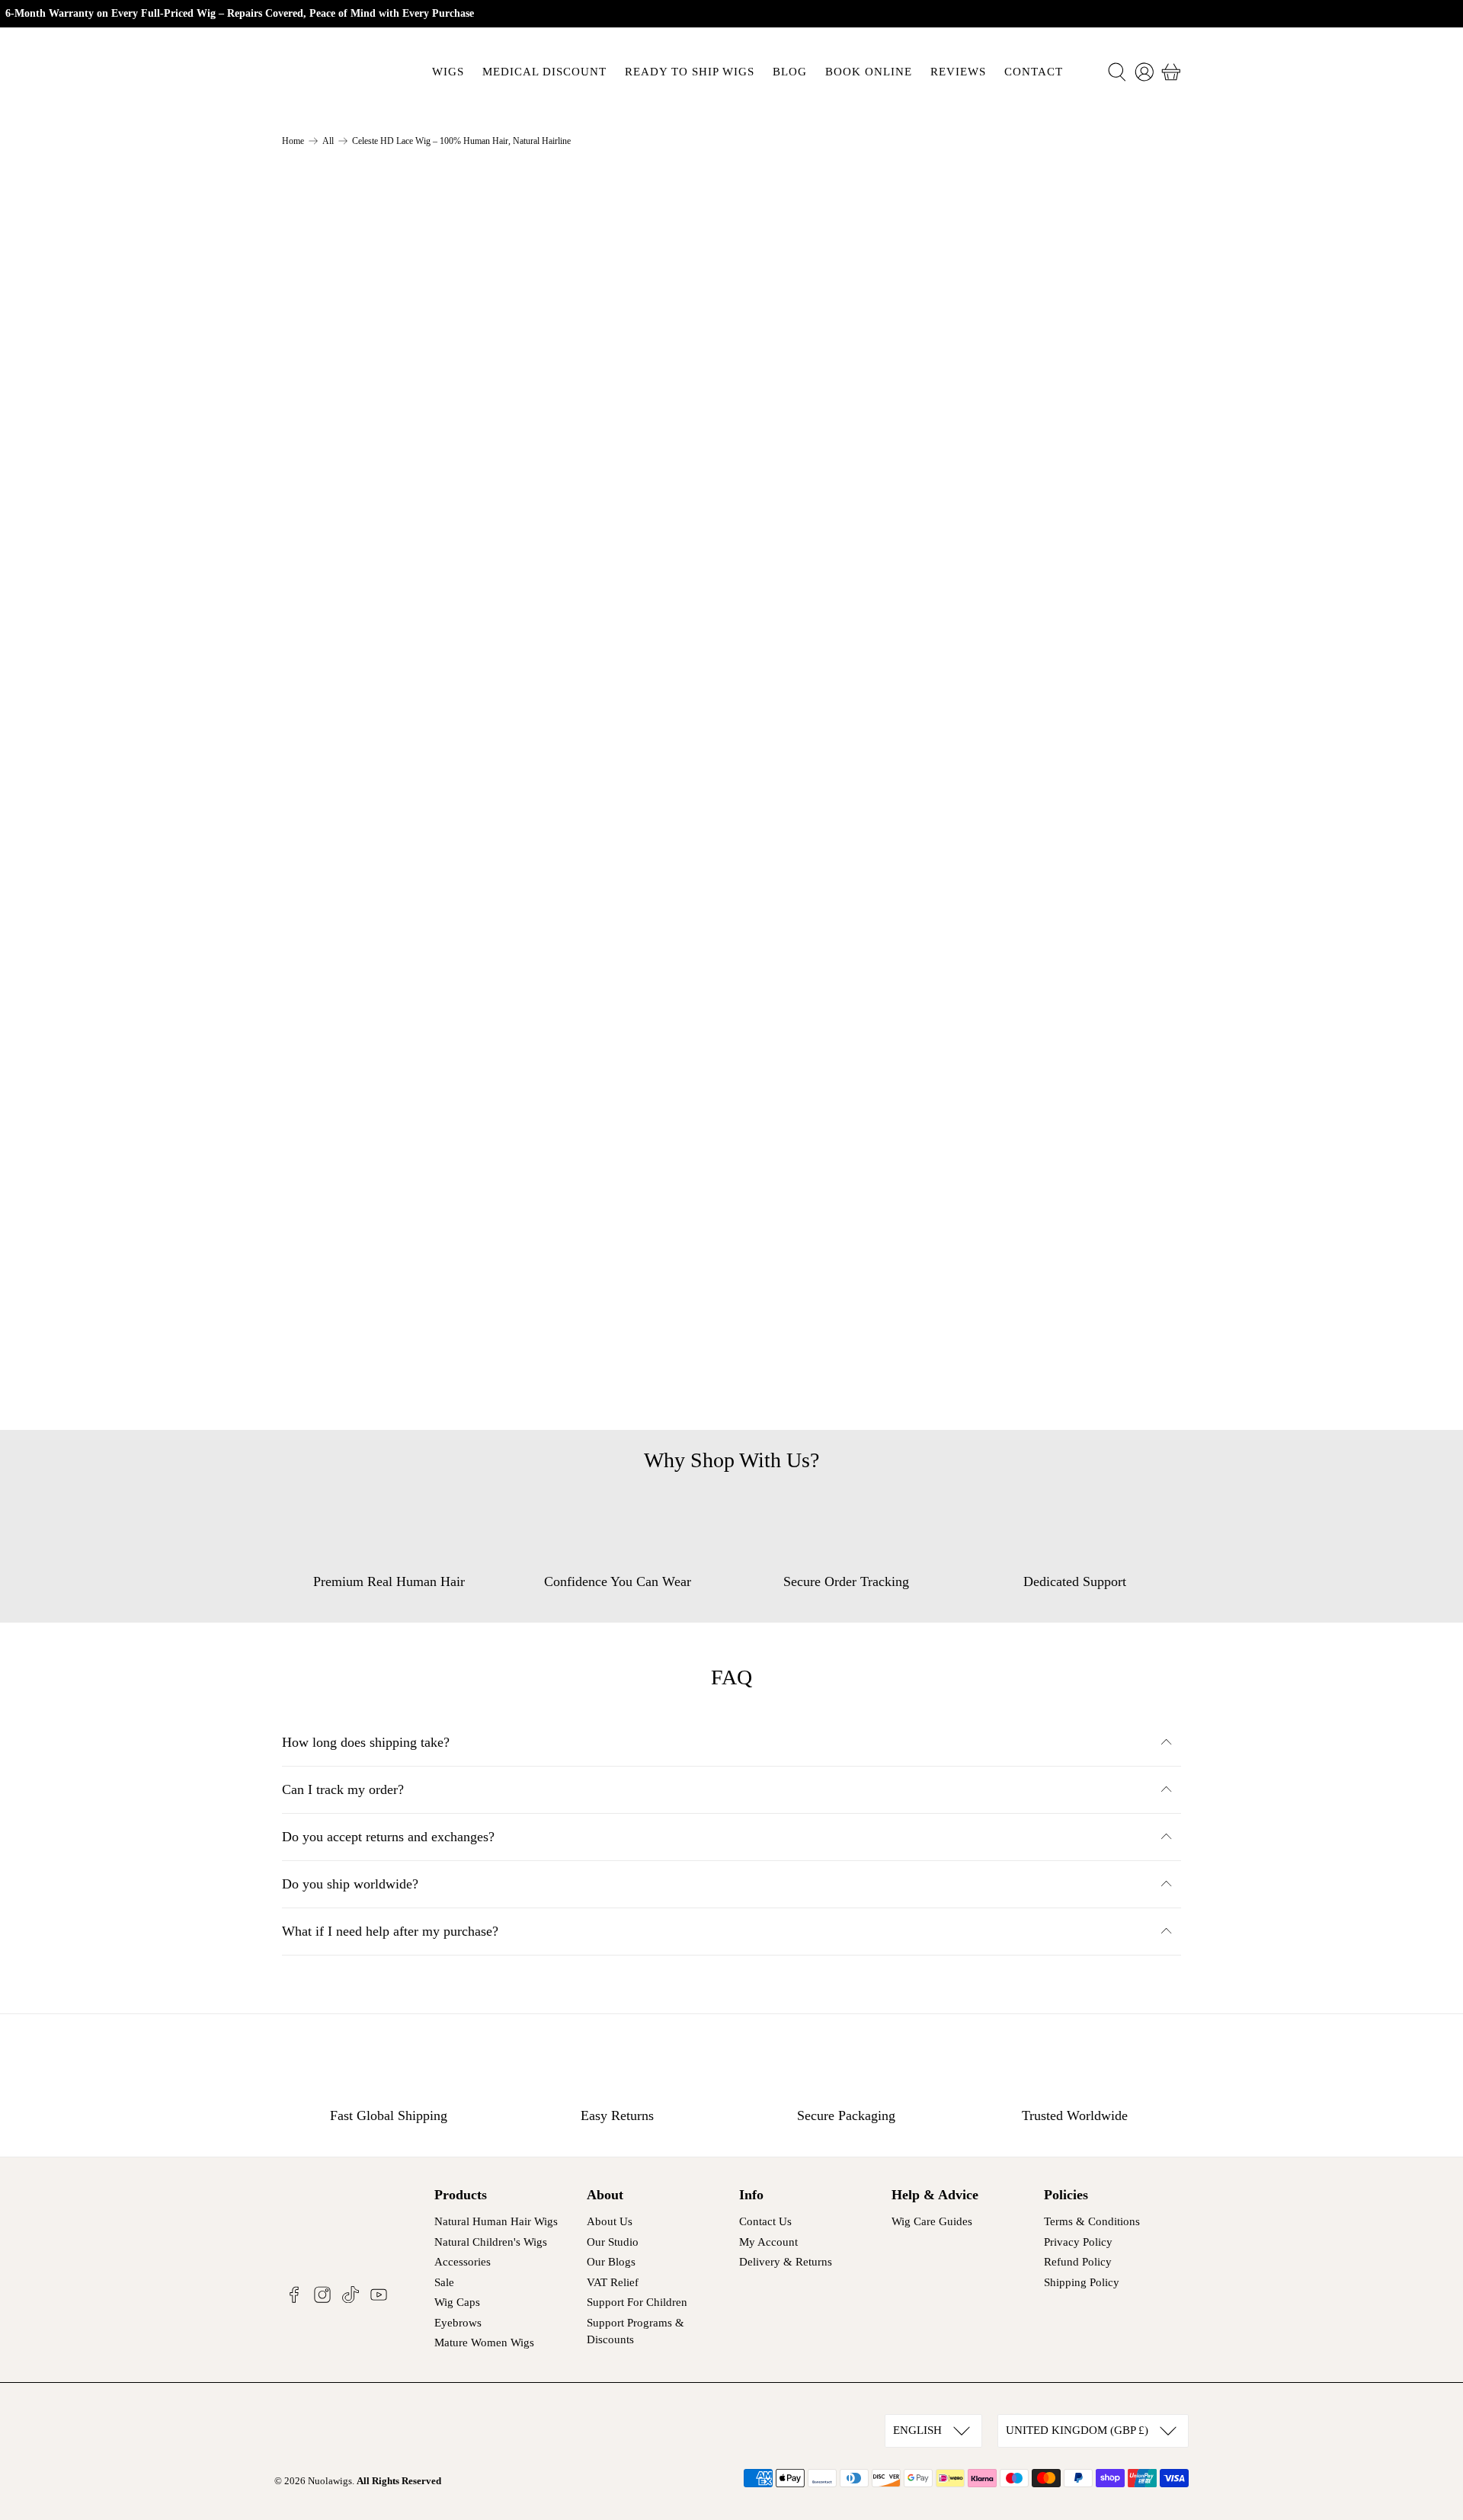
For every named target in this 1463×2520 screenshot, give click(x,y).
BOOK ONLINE (869, 72)
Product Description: (827, 603)
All (328, 141)
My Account (768, 2242)
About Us (610, 2221)
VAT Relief (613, 2282)
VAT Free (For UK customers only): (870, 698)
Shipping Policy (1082, 2282)
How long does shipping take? (366, 1742)
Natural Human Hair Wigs (496, 2221)
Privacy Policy (1078, 2242)
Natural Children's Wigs (491, 2242)
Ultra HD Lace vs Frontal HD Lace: (869, 745)
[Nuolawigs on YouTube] (379, 2299)
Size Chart (789, 290)
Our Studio (613, 2242)
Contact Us (765, 2221)
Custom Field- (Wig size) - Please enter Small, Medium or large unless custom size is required (943, 329)
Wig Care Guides (932, 2221)
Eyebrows (458, 2323)
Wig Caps (457, 2302)
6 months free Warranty (835, 792)
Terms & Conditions (1092, 2221)
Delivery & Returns (786, 2262)
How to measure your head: (846, 651)
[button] (1066, 479)
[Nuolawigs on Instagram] (322, 2299)
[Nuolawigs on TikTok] (351, 2299)
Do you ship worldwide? (350, 1884)
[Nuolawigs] (337, 72)
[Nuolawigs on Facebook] (294, 2299)
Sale (444, 2282)
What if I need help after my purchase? (390, 1931)
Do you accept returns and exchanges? (388, 1837)
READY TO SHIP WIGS (690, 72)
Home (293, 141)
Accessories (463, 2262)
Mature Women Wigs (484, 2343)
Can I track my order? (343, 1789)
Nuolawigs (330, 2481)
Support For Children (637, 2302)
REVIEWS (958, 72)
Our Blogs (611, 2262)
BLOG (790, 72)
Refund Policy (1078, 2262)
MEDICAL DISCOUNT (544, 72)
